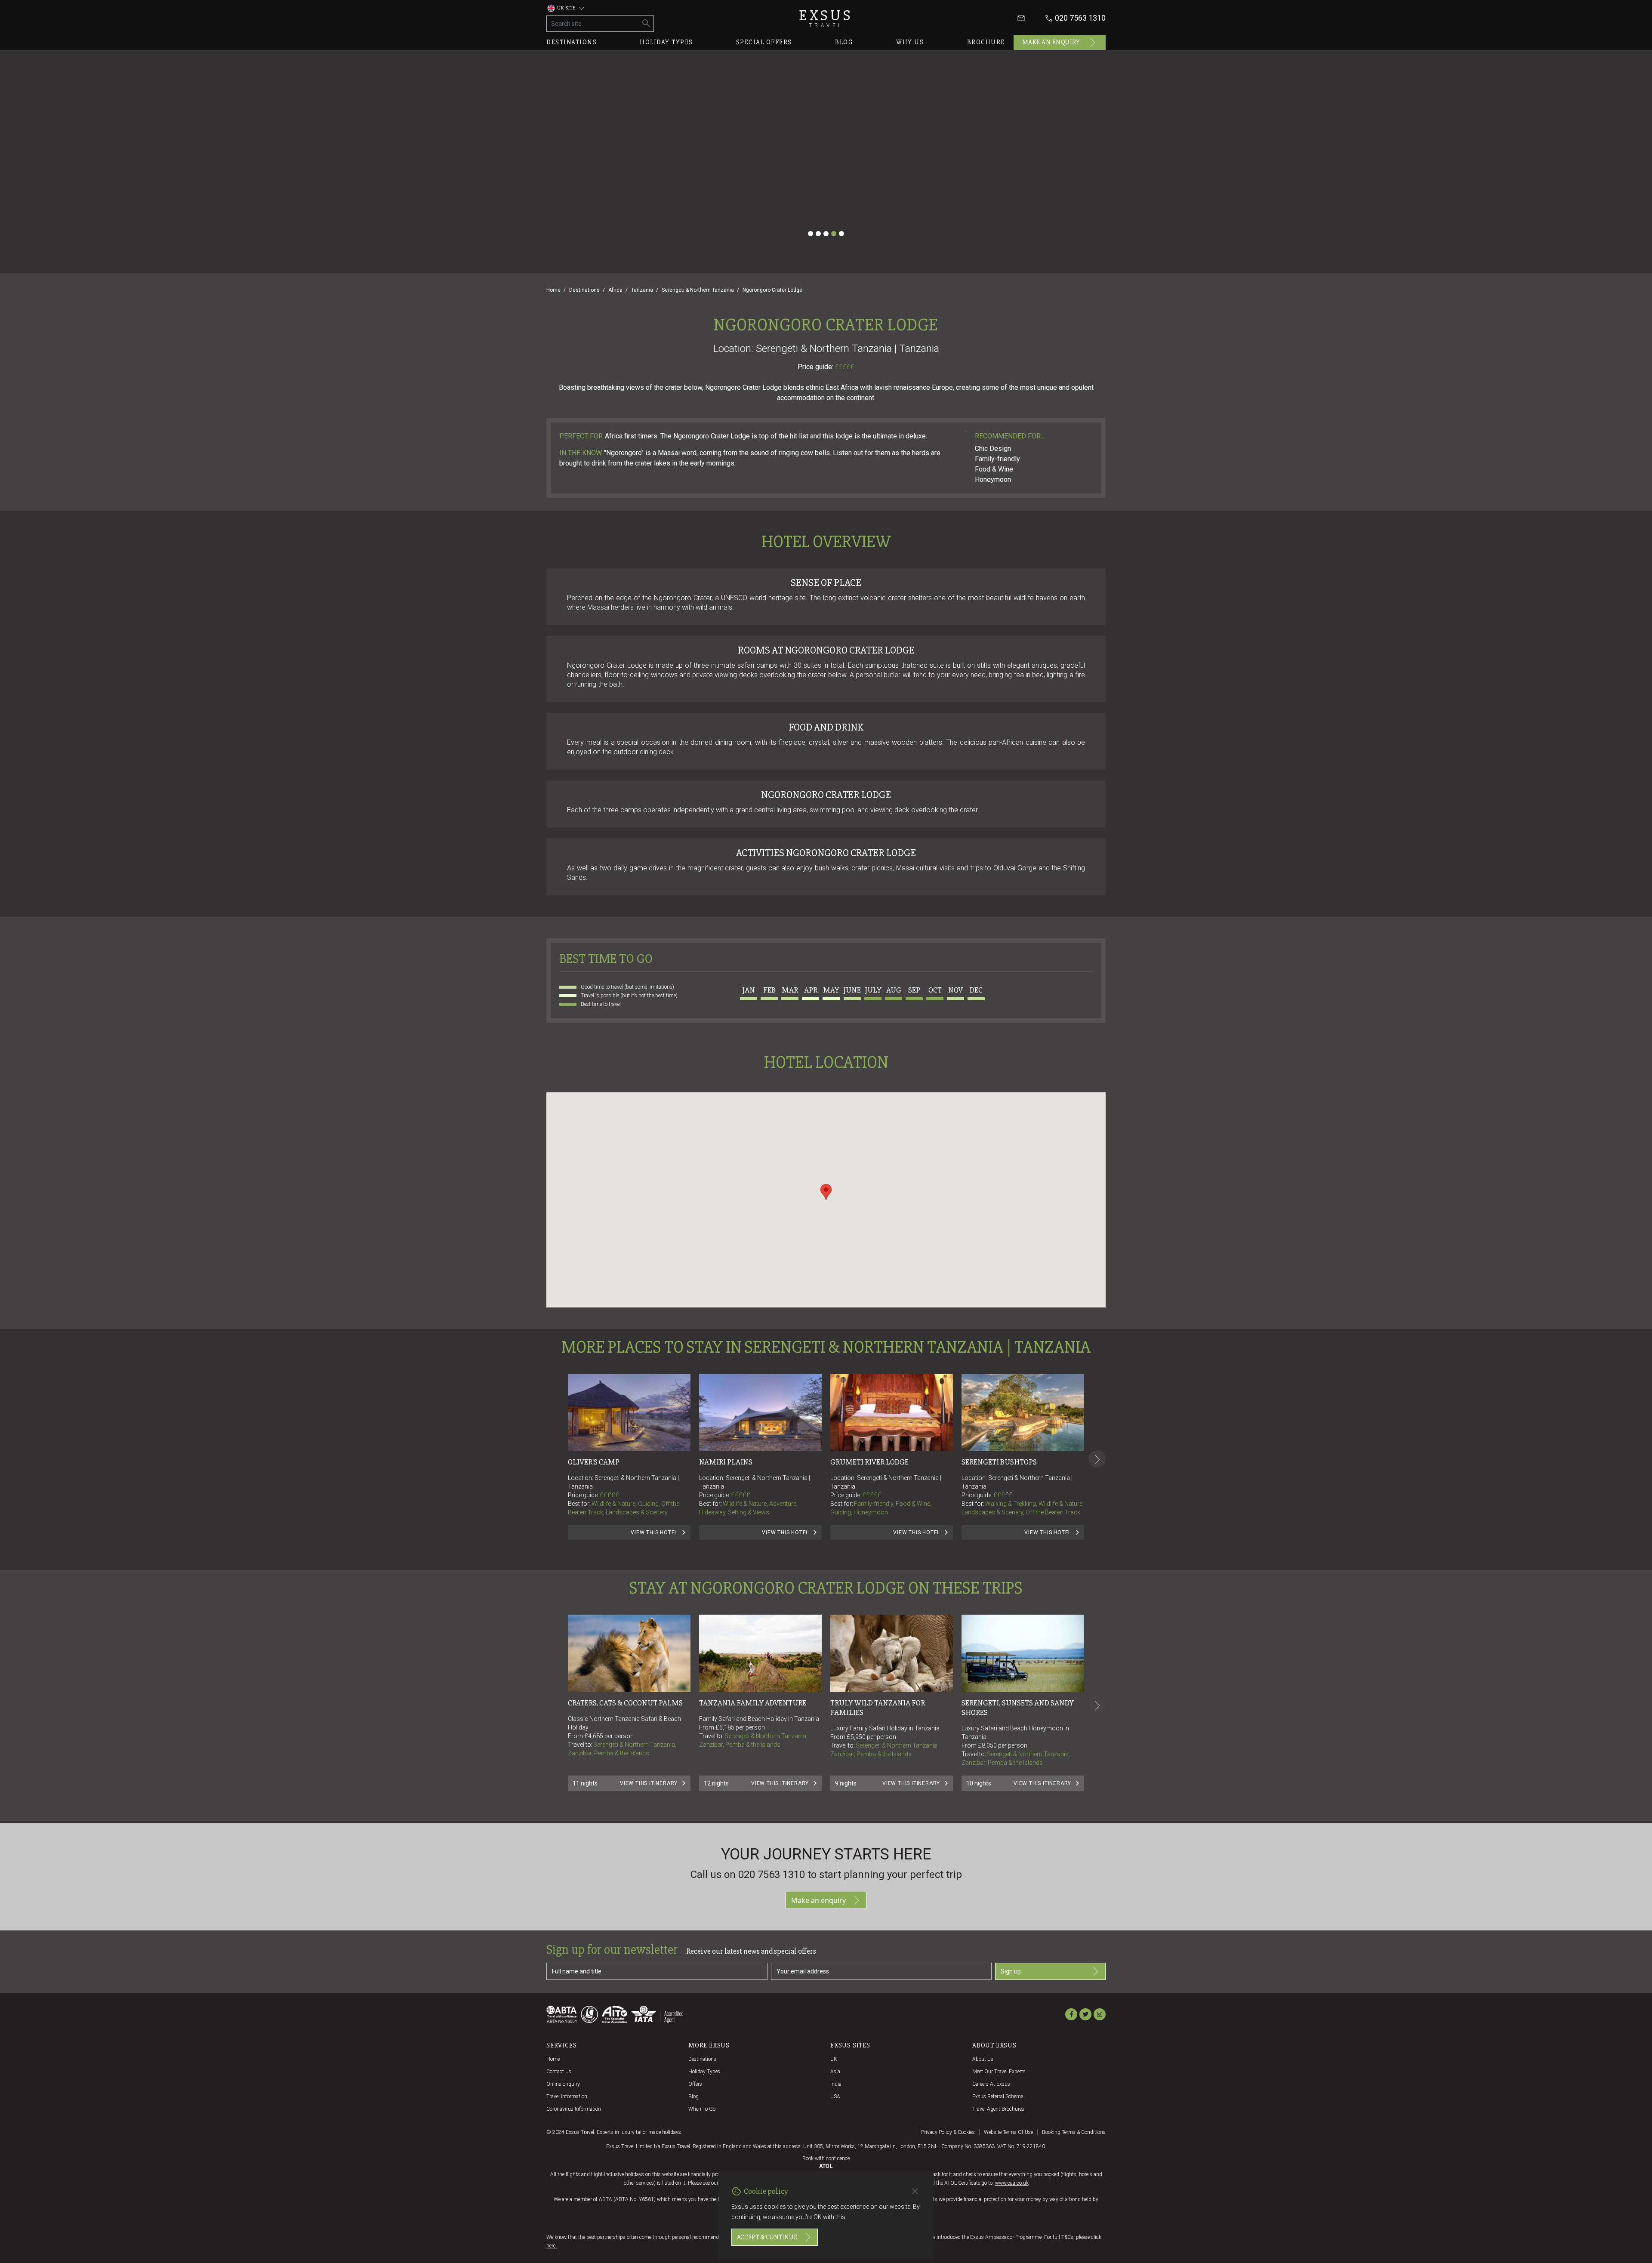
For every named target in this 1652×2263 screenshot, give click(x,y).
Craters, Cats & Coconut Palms (625, 1703)
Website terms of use (1008, 2132)
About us (983, 2059)
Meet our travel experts (999, 2072)
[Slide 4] (834, 234)
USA (835, 2097)
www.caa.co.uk (1012, 2183)
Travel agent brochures (998, 2109)
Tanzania (642, 290)
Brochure (986, 42)
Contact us (559, 2072)
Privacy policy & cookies (948, 2132)
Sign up (1011, 1971)
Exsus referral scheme (998, 2097)
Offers (695, 2084)
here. (552, 2246)
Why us (910, 42)
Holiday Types (704, 2072)
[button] (826, 1192)
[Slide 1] (811, 234)
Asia (835, 2072)
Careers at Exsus (991, 2084)
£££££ (845, 367)
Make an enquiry (1051, 42)
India (836, 2084)
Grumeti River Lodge (869, 1462)
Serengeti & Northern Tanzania (698, 290)
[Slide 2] (818, 234)
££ (1009, 1495)
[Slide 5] (841, 234)
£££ (1003, 1495)
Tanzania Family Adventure (753, 1703)
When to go (702, 2109)
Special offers (764, 42)
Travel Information (567, 2097)
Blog (844, 42)
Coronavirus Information (574, 2109)
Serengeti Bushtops (999, 1462)
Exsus (826, 18)
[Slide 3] (826, 234)
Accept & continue (767, 2237)
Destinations (572, 42)
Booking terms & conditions (1074, 2132)
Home (553, 290)
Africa (615, 290)
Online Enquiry (563, 2084)
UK (834, 2059)
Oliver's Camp (594, 1462)
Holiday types (666, 42)
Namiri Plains (726, 1462)
